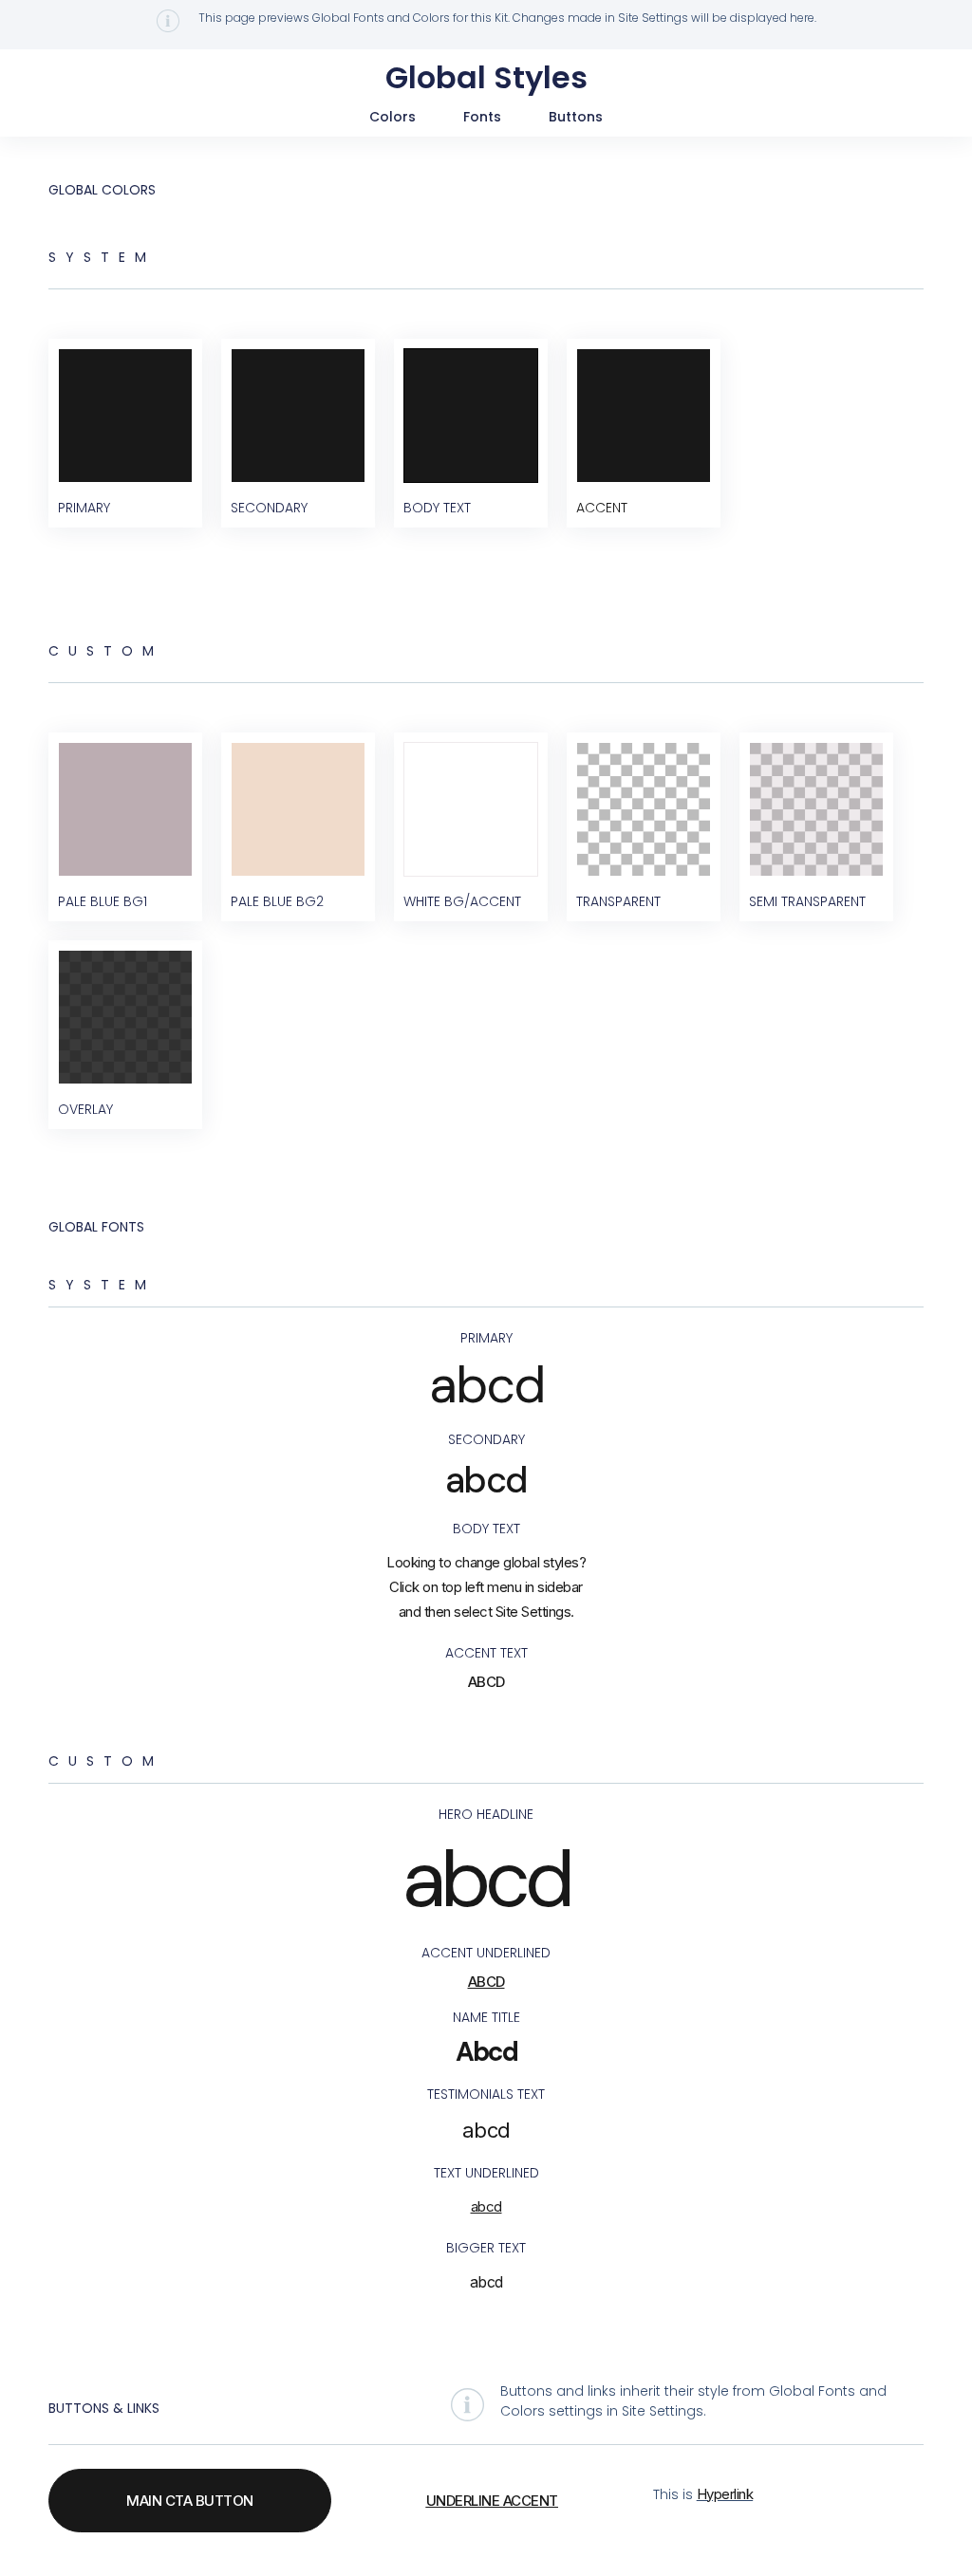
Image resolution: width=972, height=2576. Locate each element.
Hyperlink (725, 2494)
